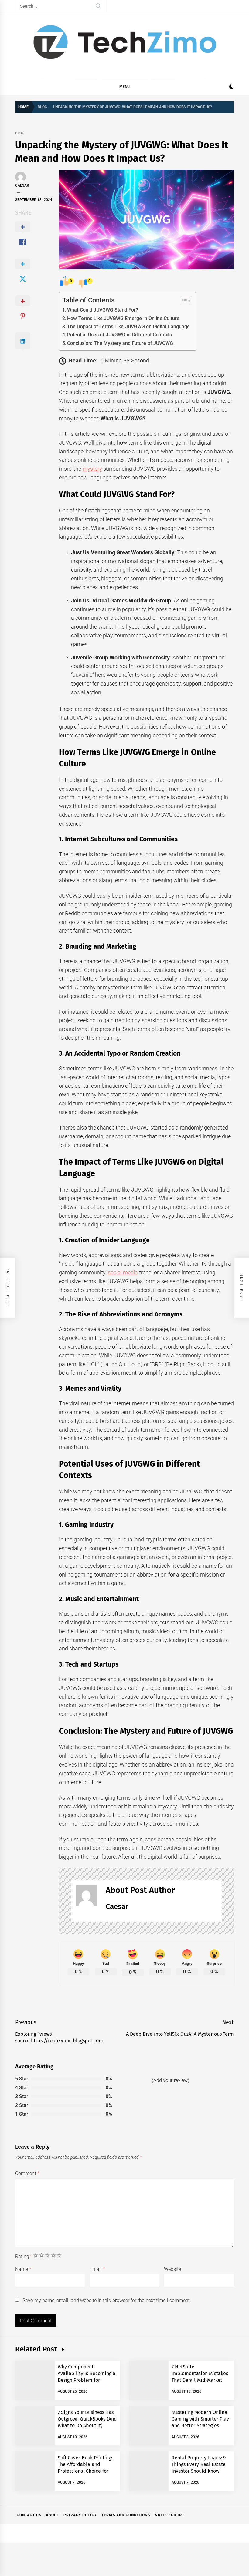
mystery (92, 469)
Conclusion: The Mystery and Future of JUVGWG (120, 343)
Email (97, 2269)
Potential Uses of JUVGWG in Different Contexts (119, 335)
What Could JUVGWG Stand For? (103, 310)
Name (23, 2269)
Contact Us (29, 2515)
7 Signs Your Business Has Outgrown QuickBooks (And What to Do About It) (87, 2419)
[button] (232, 87)
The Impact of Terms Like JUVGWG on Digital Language (128, 327)
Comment (27, 2173)
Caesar (22, 185)
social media (123, 1272)
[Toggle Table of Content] (183, 301)
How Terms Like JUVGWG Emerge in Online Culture (123, 318)
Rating (23, 2256)
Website (172, 2269)
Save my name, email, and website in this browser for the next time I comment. (107, 2300)
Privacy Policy (80, 2515)
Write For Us (169, 2515)
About (53, 2515)
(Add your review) (171, 2080)
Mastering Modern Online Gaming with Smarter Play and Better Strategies (200, 2419)
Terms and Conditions (126, 2515)
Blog (20, 133)
